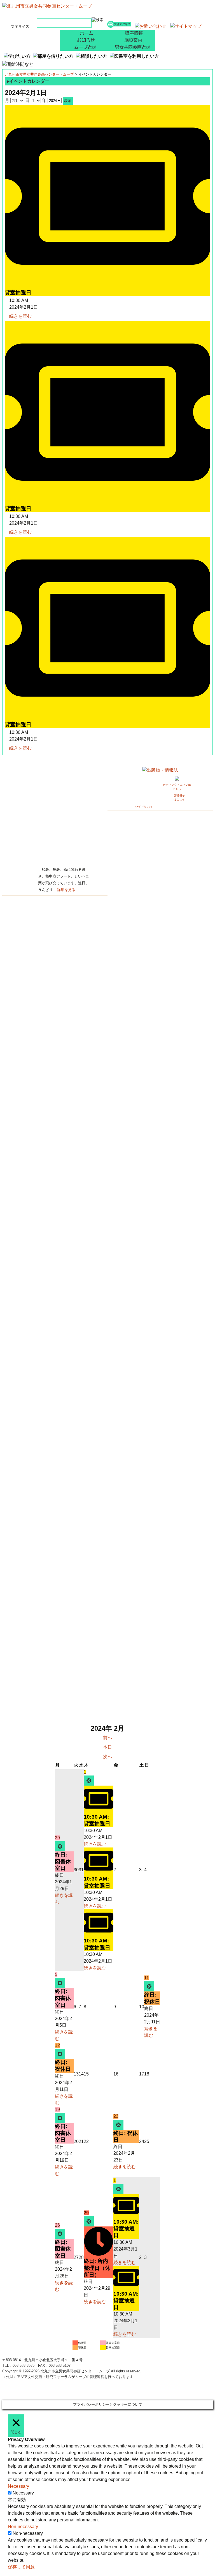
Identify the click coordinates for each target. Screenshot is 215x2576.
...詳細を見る (65, 890)
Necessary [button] (18, 2486)
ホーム (84, 33)
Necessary (23, 2493)
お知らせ (84, 40)
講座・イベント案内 (131, 33)
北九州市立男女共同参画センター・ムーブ (39, 74)
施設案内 (131, 40)
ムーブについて (84, 47)
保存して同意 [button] (21, 2567)
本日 (107, 1747)
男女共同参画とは (131, 47)
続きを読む (20, 316)
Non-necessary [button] (23, 2527)
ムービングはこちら (143, 807)
